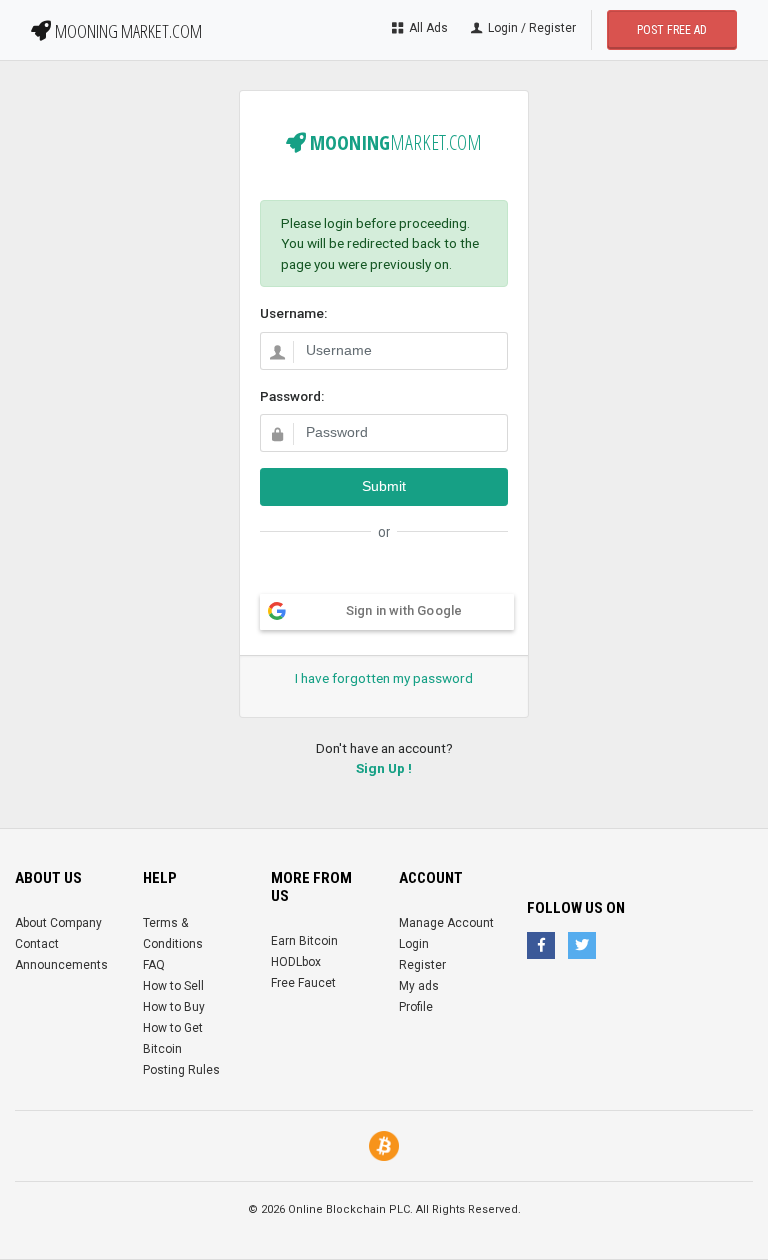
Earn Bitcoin (304, 941)
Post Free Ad (672, 30)
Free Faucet (303, 983)
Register (422, 965)
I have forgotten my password (384, 678)
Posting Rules (181, 1070)
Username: (293, 313)
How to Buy (174, 1007)
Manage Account (446, 923)
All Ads (427, 28)
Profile (416, 1007)
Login (414, 944)
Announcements (61, 965)
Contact (37, 944)
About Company (58, 923)
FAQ (154, 965)
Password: (292, 396)
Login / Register (530, 28)
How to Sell (173, 986)
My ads (419, 986)
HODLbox (296, 962)
